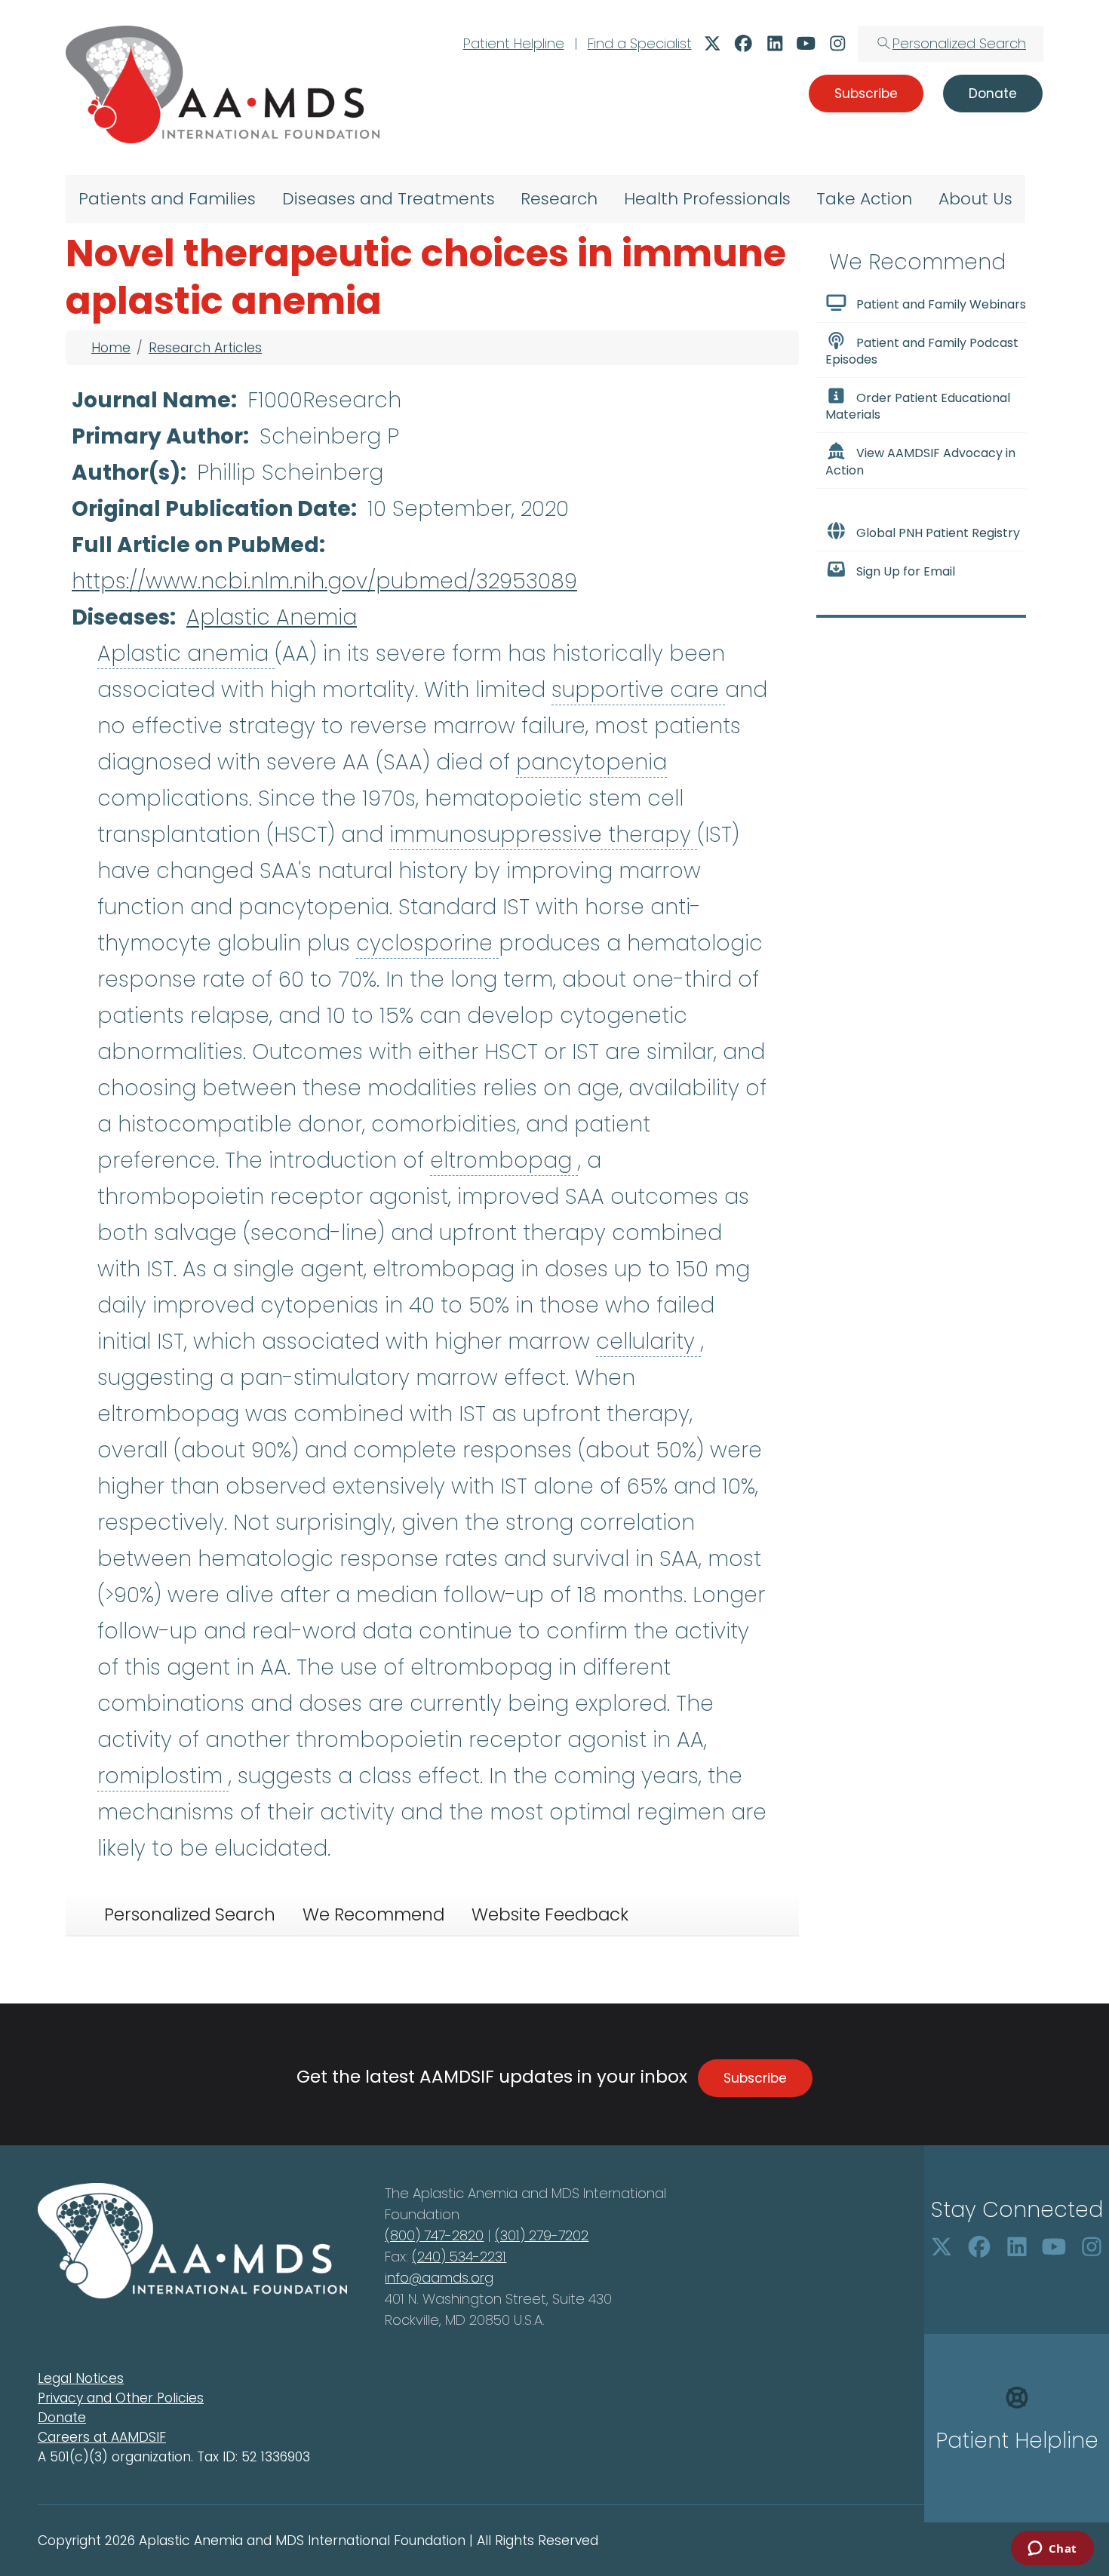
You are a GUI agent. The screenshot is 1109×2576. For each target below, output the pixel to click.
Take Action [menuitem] (864, 199)
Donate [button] (993, 94)
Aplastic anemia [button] (186, 654)
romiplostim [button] (163, 1776)
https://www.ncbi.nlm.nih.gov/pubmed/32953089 (324, 581)
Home (111, 348)
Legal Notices (81, 2378)
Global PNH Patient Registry (938, 533)
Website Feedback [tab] (550, 1914)
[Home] (223, 84)
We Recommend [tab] (373, 1914)
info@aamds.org (439, 2278)
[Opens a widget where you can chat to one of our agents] (1052, 2550)
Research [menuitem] (559, 199)
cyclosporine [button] (427, 943)
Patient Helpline (514, 43)
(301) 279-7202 (542, 2235)
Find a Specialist (640, 43)
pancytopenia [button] (591, 762)
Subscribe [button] (866, 94)
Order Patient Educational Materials (918, 406)
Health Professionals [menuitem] (707, 199)
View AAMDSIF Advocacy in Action (920, 462)
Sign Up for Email (906, 571)
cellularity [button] (648, 1342)
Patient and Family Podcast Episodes (922, 351)
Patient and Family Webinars (941, 304)
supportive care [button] (638, 690)
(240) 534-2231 (459, 2257)
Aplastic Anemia (272, 617)
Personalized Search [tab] (190, 1914)
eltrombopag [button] (504, 1161)
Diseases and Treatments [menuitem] (389, 199)
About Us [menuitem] (975, 199)
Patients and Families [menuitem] (167, 199)
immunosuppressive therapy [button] (543, 835)
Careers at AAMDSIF (102, 2437)
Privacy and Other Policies (121, 2398)
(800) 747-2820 (434, 2235)
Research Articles (205, 348)
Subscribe (755, 2078)
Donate (62, 2418)
